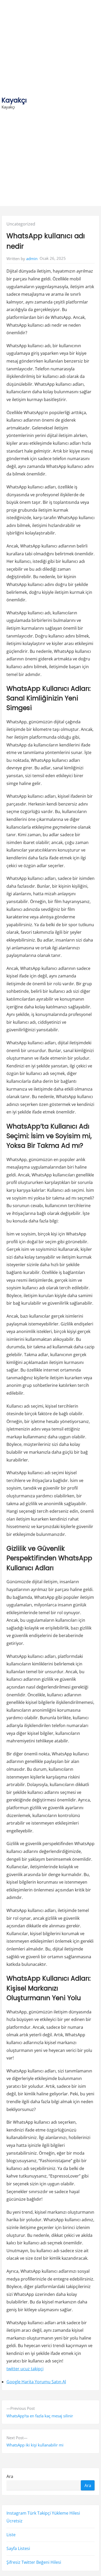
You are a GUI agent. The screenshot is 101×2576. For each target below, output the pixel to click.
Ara (10, 2476)
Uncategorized (21, 224)
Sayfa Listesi (18, 2548)
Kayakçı (14, 100)
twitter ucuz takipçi (25, 2369)
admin (32, 259)
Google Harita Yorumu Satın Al (36, 2382)
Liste (11, 2535)
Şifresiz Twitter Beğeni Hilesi (34, 2562)
